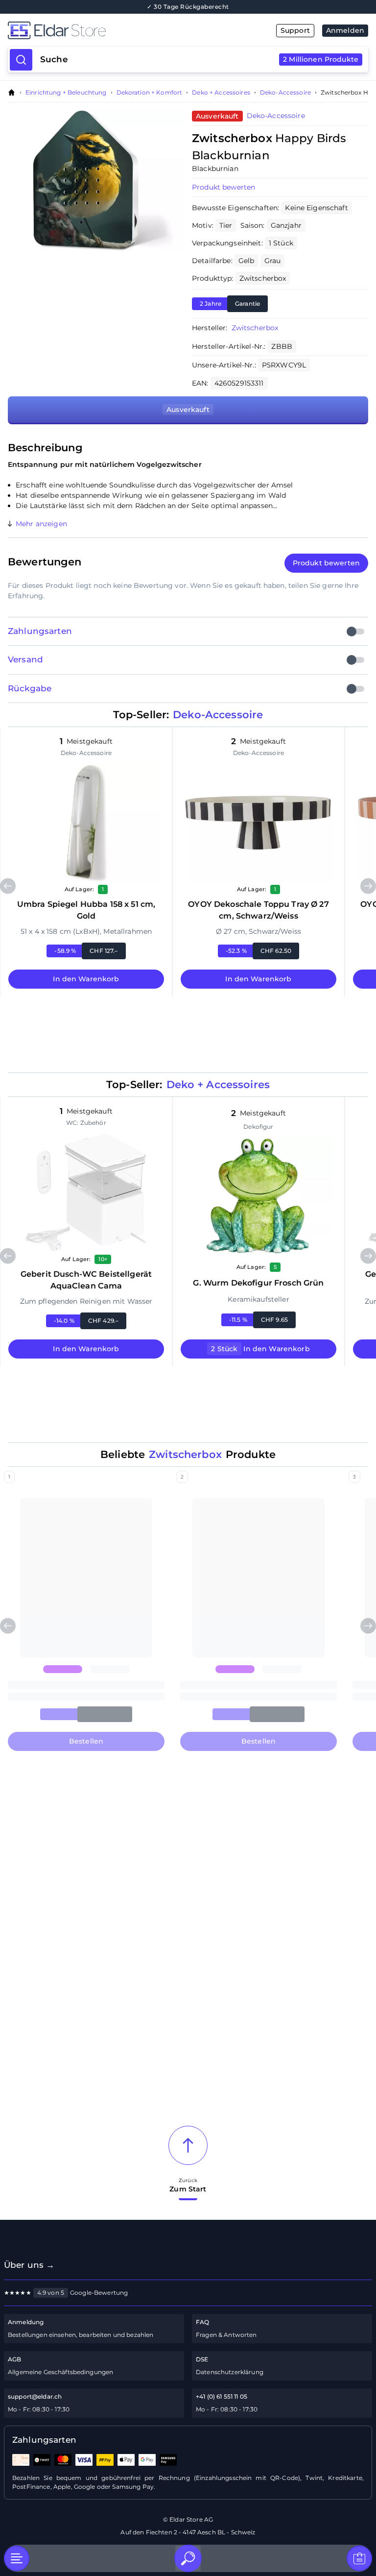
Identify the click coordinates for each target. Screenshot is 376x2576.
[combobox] (199, 60)
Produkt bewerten (223, 187)
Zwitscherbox (255, 328)
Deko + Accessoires (221, 93)
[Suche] (188, 2558)
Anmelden (345, 30)
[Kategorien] (17, 2558)
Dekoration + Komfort (150, 93)
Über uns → (29, 2265)
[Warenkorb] (359, 2558)
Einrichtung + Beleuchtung (66, 93)
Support (295, 30)
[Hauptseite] (98, 30)
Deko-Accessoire (285, 93)
